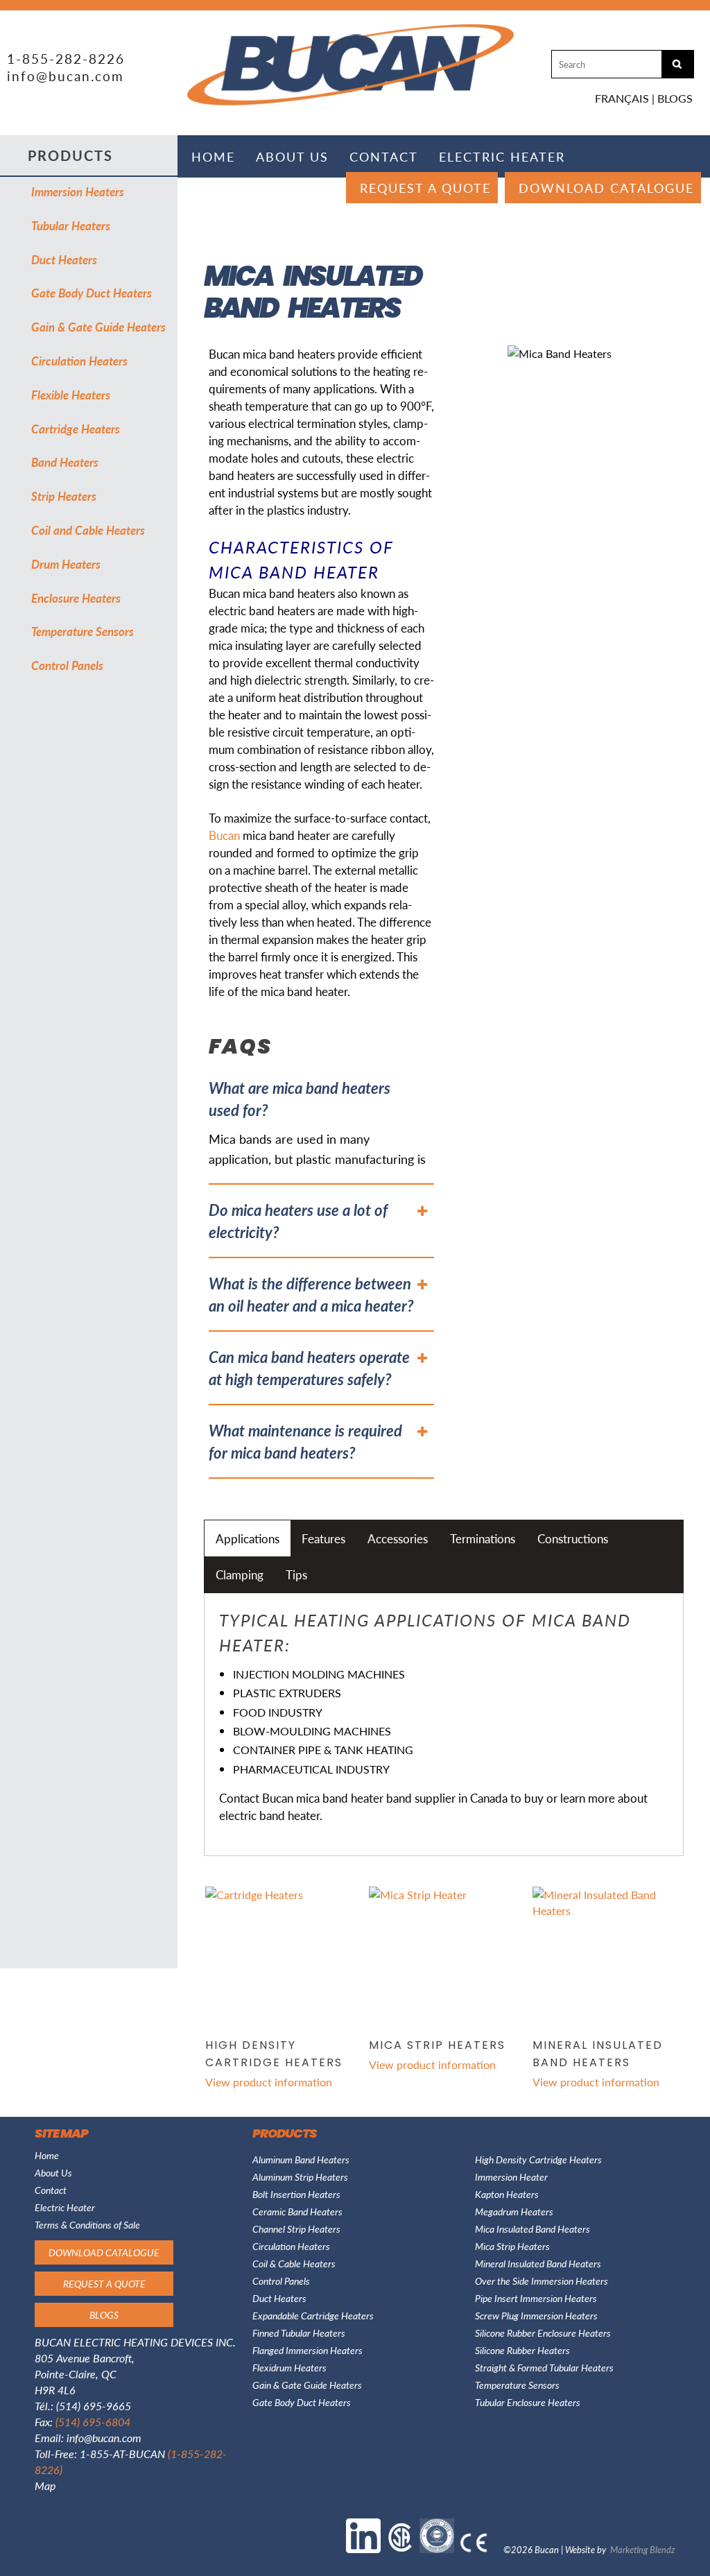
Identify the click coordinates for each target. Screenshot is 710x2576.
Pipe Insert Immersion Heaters (536, 2298)
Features (323, 1538)
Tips (296, 1574)
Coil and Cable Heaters (88, 530)
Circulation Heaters (79, 361)
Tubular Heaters (71, 225)
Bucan (224, 835)
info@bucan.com (66, 76)
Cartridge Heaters (76, 429)
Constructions (573, 1538)
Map (45, 2485)
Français (622, 98)
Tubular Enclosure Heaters (528, 2402)
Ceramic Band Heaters (297, 2211)
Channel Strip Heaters (296, 2229)
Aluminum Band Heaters (301, 2159)
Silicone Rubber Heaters (522, 2350)
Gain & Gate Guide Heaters (98, 327)
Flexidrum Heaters (289, 2367)
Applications (248, 1538)
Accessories (398, 1538)
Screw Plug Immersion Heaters (536, 2315)
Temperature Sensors (83, 631)
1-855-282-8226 (66, 59)
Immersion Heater (511, 2176)
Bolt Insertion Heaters (296, 2194)
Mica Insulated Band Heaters (532, 2229)
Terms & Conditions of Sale (87, 2224)
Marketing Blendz (643, 2549)
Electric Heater (502, 156)
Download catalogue (606, 188)
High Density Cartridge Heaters (538, 2159)
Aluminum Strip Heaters (300, 2176)
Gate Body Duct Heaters (92, 293)
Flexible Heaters (71, 395)
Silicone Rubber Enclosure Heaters (543, 2333)
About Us (292, 156)
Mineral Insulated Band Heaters (538, 2263)
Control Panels (67, 665)
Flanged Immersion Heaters (308, 2350)
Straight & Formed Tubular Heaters (544, 2367)
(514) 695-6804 (93, 2422)
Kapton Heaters (507, 2194)
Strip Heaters (64, 496)
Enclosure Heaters (76, 598)
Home (213, 156)
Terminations (483, 1538)
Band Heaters (65, 462)
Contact (384, 156)
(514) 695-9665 (94, 2406)
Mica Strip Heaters (512, 2246)
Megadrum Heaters (514, 2211)
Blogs (675, 98)
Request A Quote (425, 188)
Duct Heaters (64, 259)
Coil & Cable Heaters (294, 2263)
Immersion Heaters (78, 191)
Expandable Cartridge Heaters (313, 2315)
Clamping (240, 1574)
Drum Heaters (66, 564)
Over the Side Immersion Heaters (542, 2281)
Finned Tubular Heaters (299, 2333)
